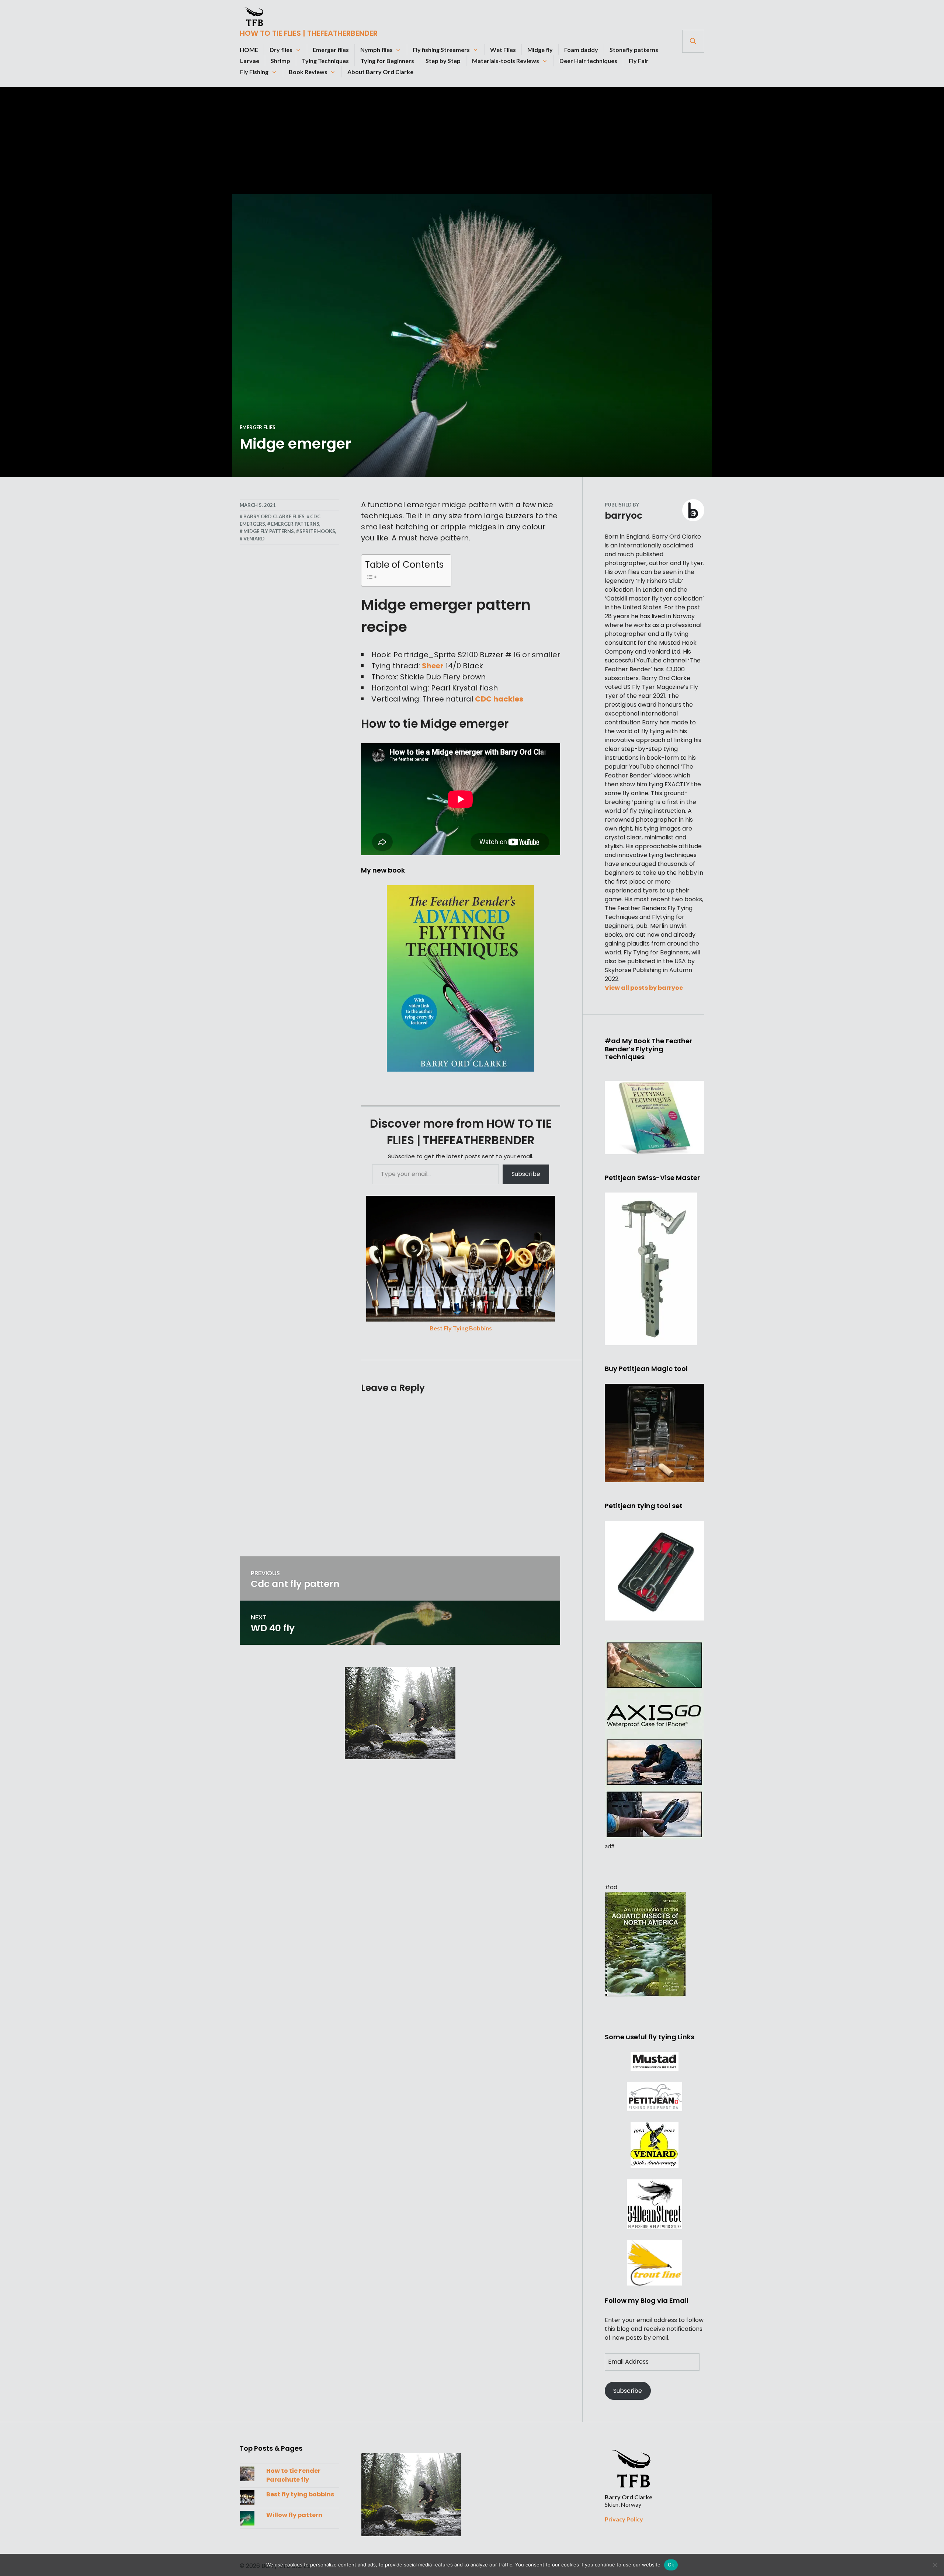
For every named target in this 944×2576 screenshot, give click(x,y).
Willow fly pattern (294, 2515)
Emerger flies (331, 50)
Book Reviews (308, 72)
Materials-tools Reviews (506, 61)
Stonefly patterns (634, 50)
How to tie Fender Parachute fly (293, 2475)
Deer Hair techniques (588, 61)
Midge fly (540, 50)
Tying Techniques (325, 61)
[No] (935, 2565)
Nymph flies (376, 50)
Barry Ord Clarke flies (274, 516)
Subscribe (526, 1174)
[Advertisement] (472, 139)
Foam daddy (581, 50)
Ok (671, 2565)
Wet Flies (503, 50)
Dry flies (281, 50)
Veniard (254, 539)
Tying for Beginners (387, 61)
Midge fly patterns (269, 531)
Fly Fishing (254, 72)
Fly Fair (639, 61)
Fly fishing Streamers (441, 50)
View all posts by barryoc (644, 988)
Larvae (250, 61)
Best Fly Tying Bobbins (461, 1328)
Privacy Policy (624, 2519)
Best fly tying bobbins (300, 2494)
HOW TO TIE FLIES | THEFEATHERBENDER (309, 33)
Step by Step (443, 61)
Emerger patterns (295, 524)
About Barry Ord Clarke (380, 72)
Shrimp (280, 61)
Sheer (433, 666)
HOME (249, 50)
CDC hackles (499, 699)
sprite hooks (317, 531)
